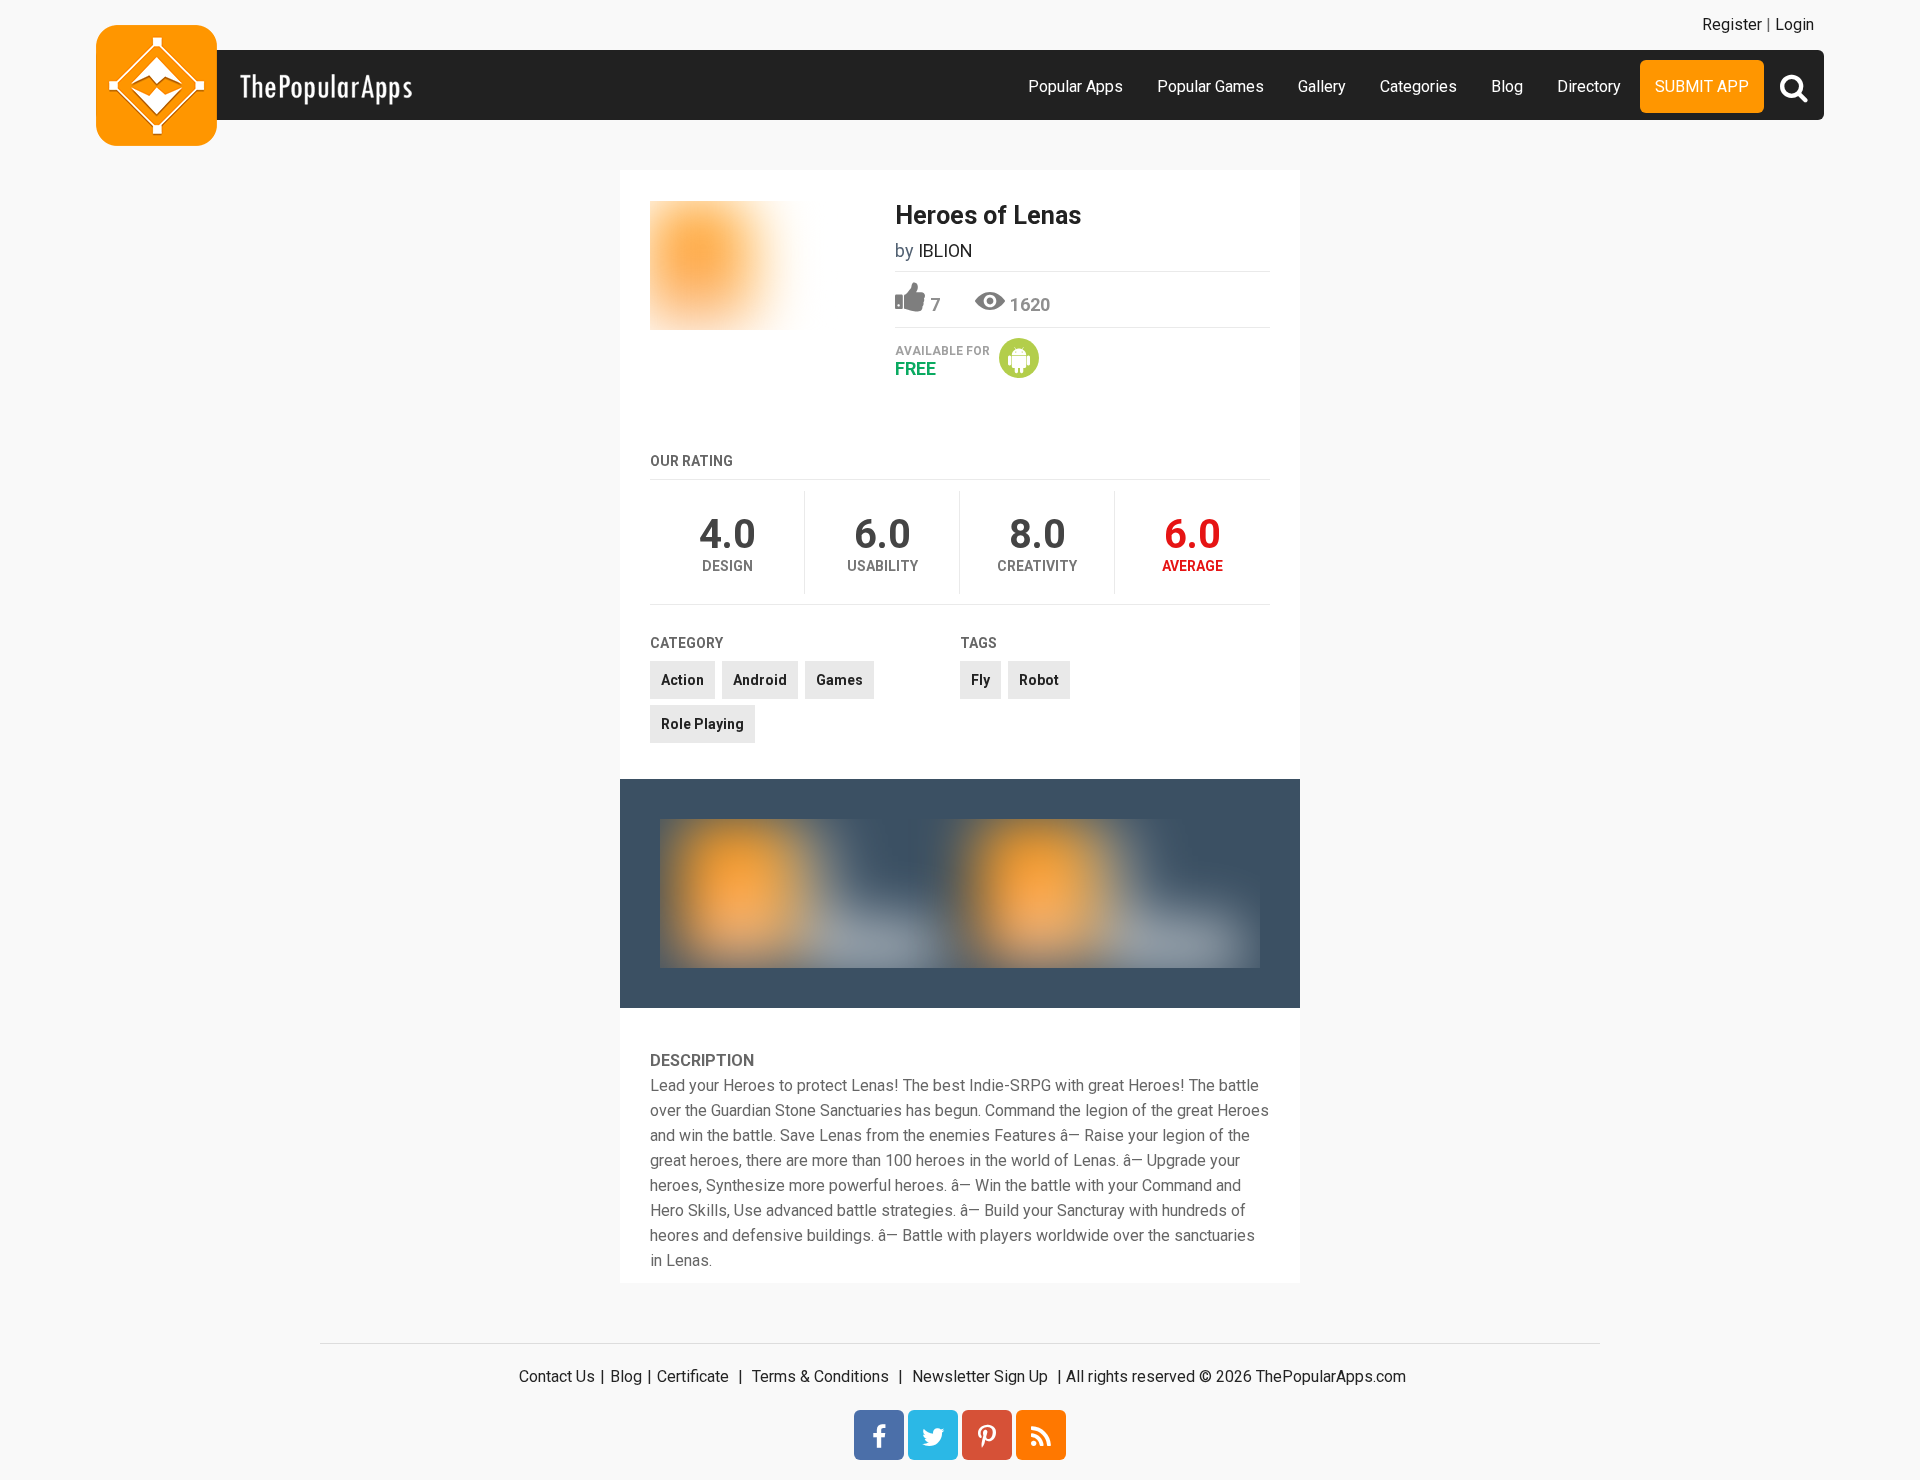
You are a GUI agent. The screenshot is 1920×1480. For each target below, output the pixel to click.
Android (760, 680)
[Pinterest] (987, 1435)
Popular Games (1210, 86)
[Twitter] (933, 1435)
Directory (1589, 86)
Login (1794, 24)
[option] (810, 893)
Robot (1039, 680)
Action (682, 680)
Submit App (1702, 86)
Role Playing (702, 724)
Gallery (1322, 86)
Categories (1418, 86)
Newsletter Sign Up (980, 1376)
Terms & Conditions (820, 1376)
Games (839, 680)
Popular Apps (1075, 86)
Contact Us (557, 1376)
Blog (1507, 86)
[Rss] (1041, 1435)
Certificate (693, 1376)
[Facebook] (879, 1435)
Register (1732, 24)
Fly (980, 680)
